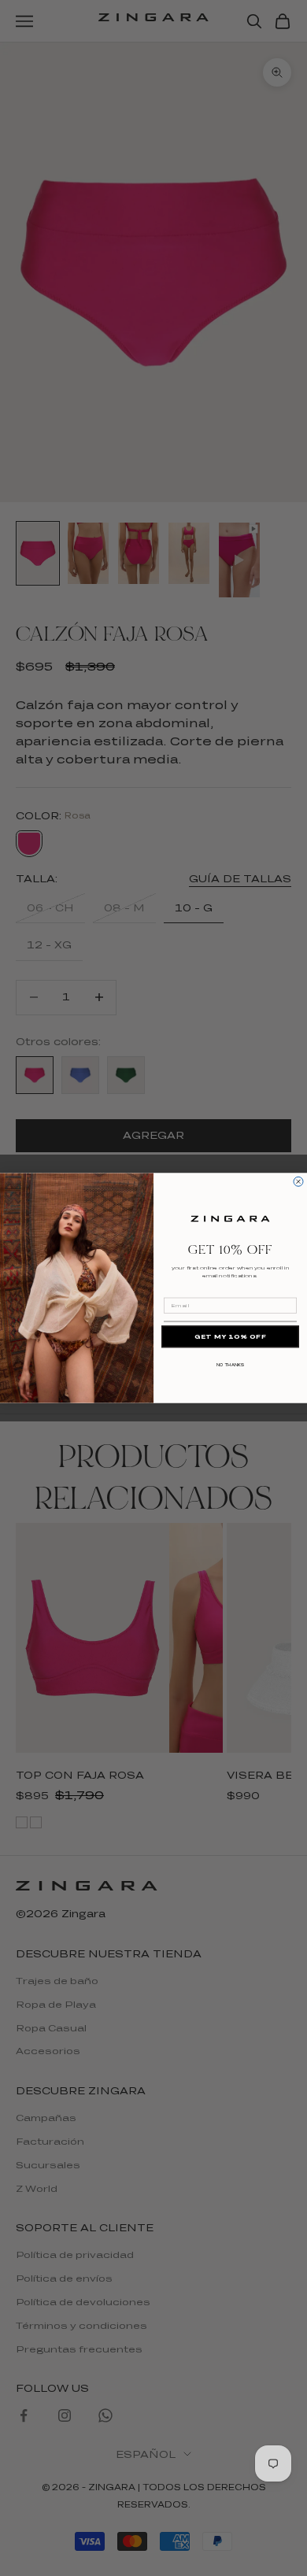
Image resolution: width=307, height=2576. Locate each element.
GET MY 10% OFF (231, 1337)
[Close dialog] (298, 1181)
